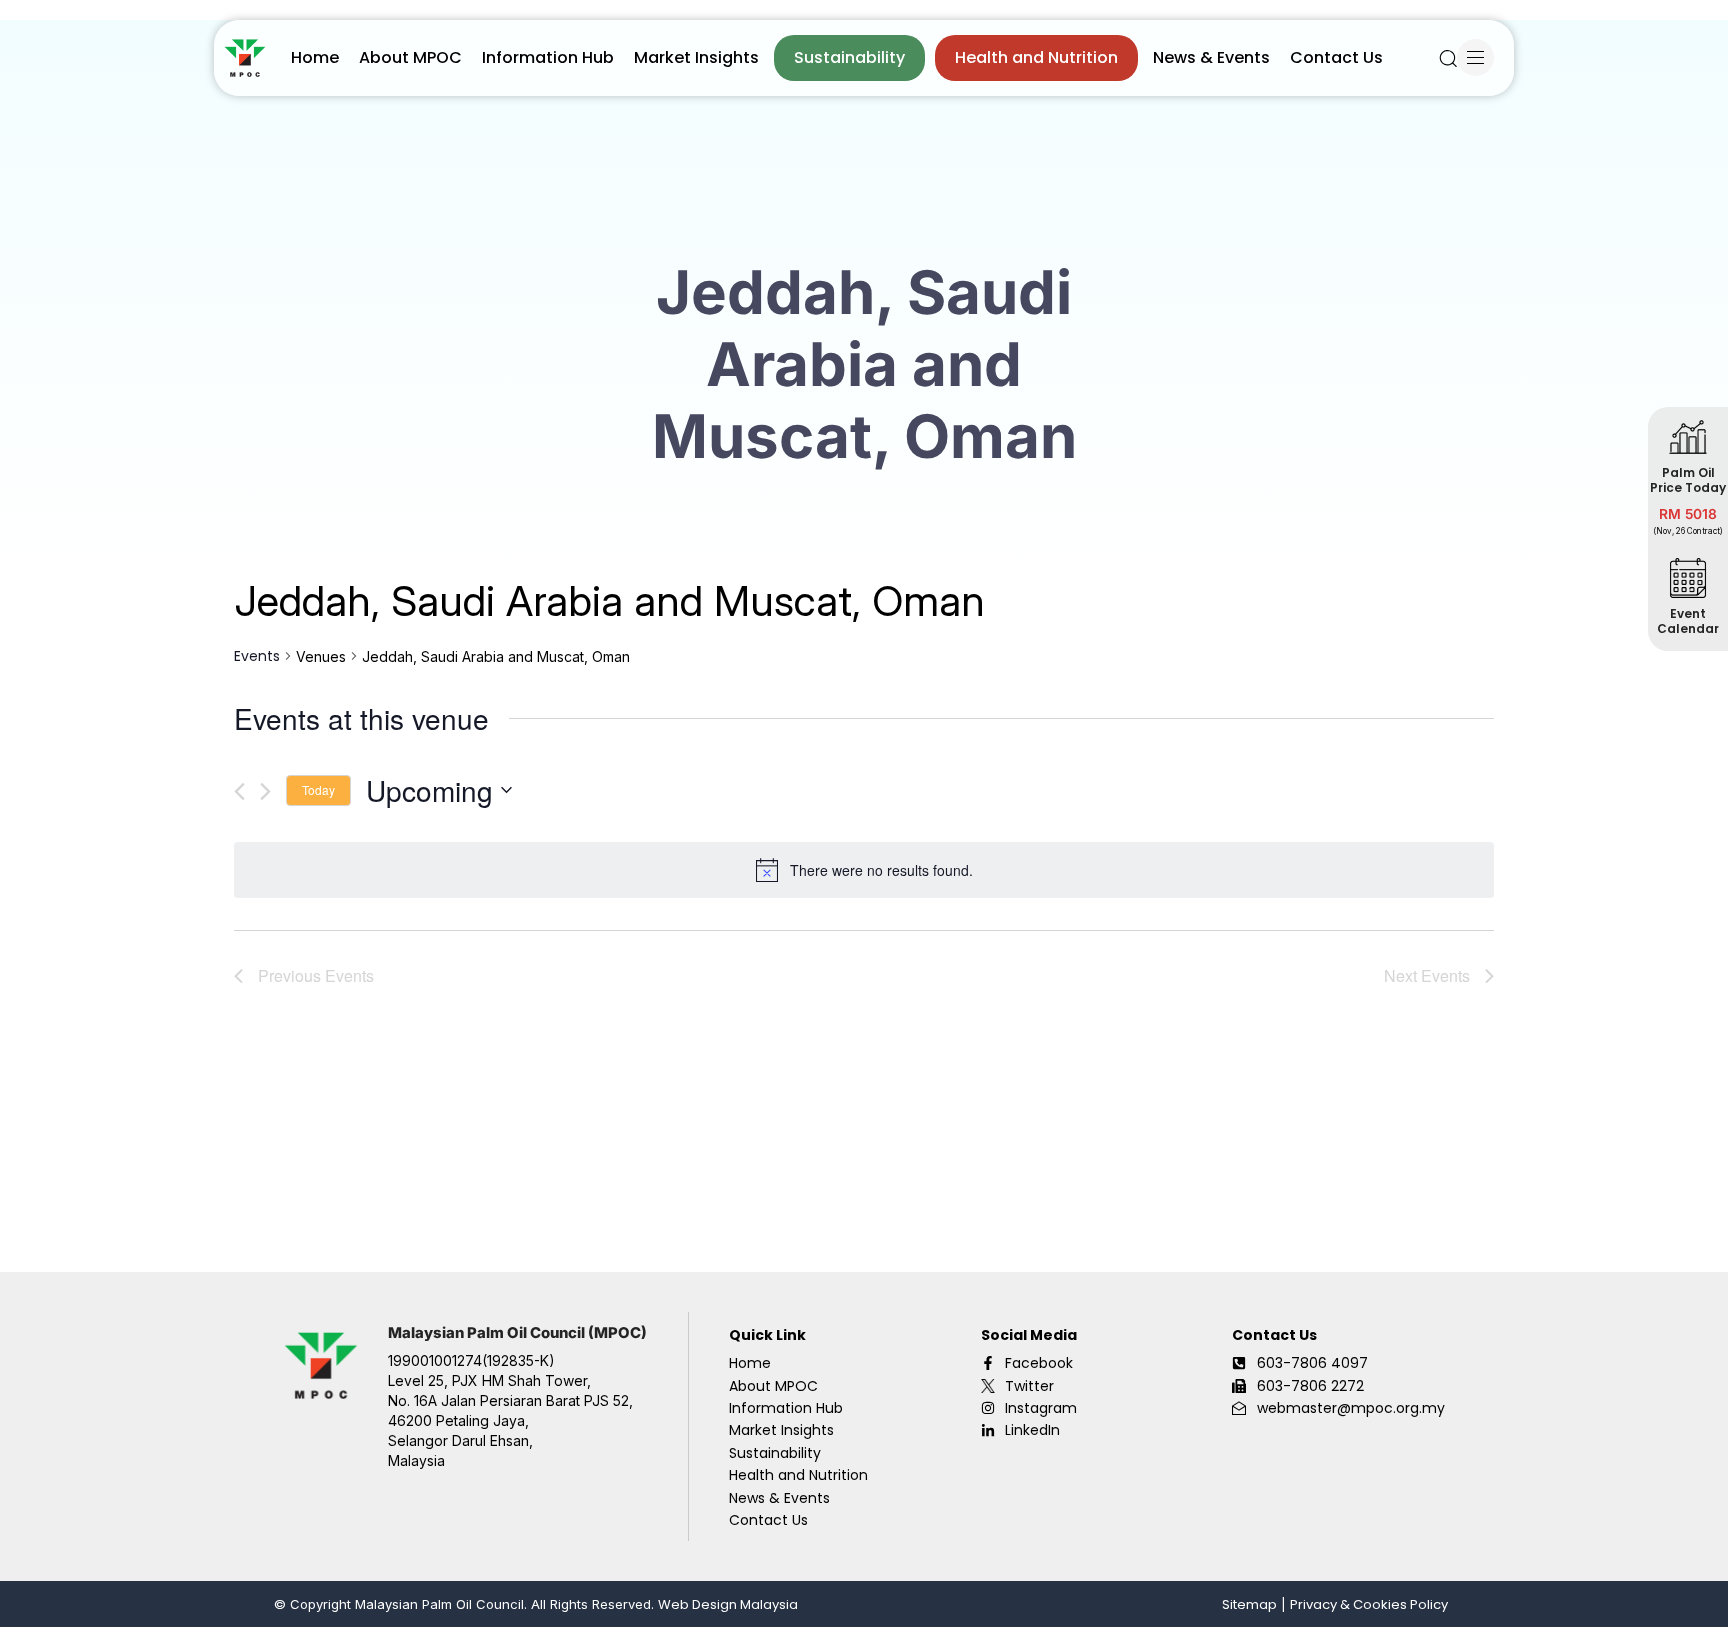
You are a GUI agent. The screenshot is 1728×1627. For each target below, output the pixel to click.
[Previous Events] (239, 791)
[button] (1448, 58)
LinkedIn (1032, 1430)
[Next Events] (265, 791)
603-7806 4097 (1312, 1363)
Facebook (1039, 1363)
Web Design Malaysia (728, 1604)
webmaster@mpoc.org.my (1351, 1408)
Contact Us (1336, 57)
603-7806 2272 (1310, 1386)
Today (318, 789)
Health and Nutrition (1036, 57)
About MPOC (410, 57)
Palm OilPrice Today (1688, 479)
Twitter (1029, 1386)
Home (315, 57)
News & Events (1211, 57)
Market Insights (696, 57)
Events (257, 656)
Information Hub (548, 57)
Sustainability (849, 57)
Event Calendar (1688, 620)
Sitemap (1249, 1604)
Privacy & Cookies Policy (1369, 1604)
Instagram (1041, 1408)
